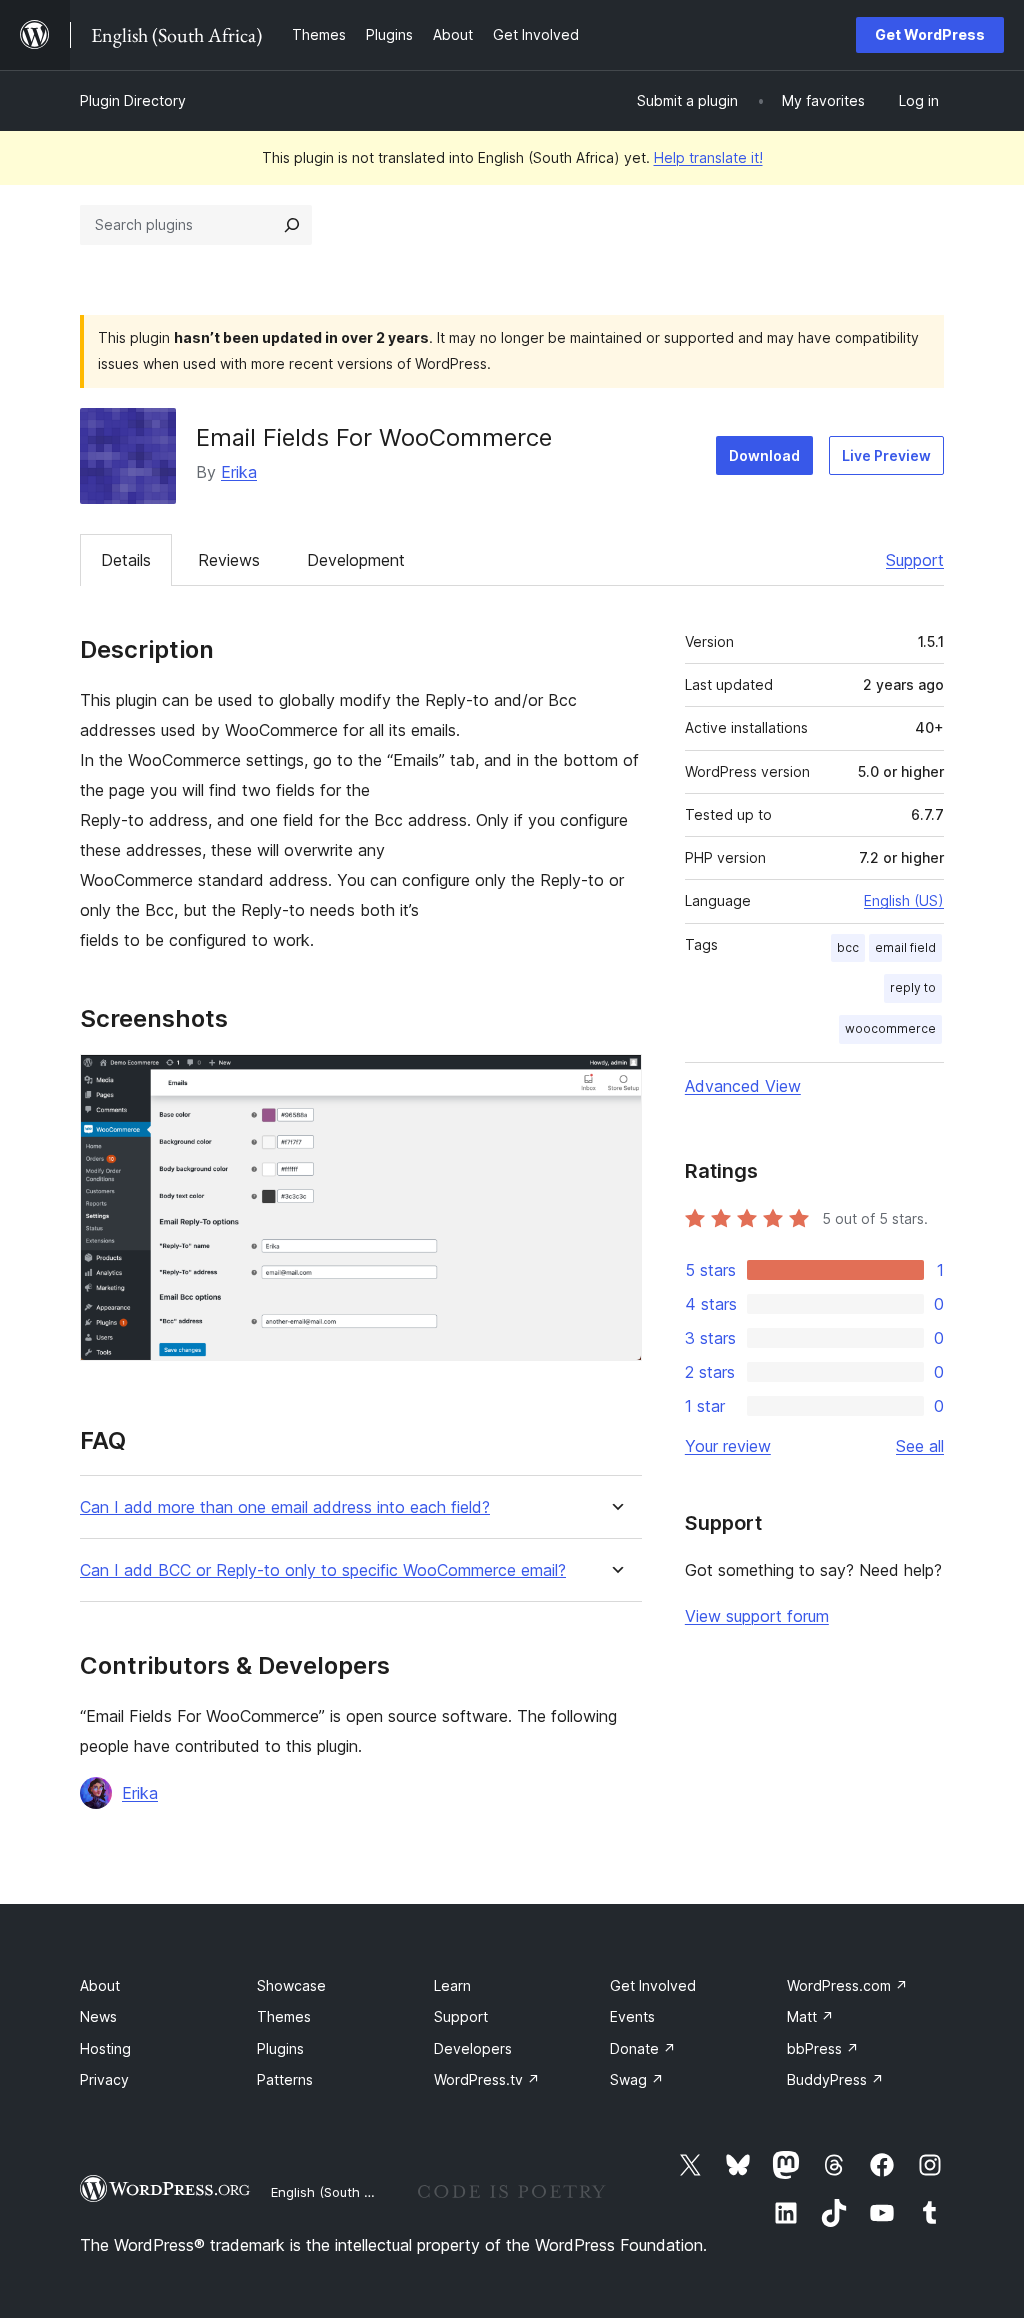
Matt (810, 2016)
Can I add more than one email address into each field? (285, 1507)
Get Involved (653, 1985)
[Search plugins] (292, 225)
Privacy (104, 2079)
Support (915, 560)
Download (764, 455)
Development (356, 560)
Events (632, 2016)
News (98, 2016)
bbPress (823, 2048)
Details (126, 560)
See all (920, 1446)
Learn (452, 1985)
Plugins (280, 2048)
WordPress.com (847, 1985)
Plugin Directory (133, 100)
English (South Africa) (338, 2192)
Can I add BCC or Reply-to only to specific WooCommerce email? (323, 1570)
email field (905, 947)
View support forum (757, 1616)
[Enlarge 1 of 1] (615, 1081)
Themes (284, 2016)
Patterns (285, 2079)
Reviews (229, 560)
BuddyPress (835, 2079)
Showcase (291, 1985)
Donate (643, 2048)
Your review (728, 1446)
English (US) (904, 900)
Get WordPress (930, 34)
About (100, 1985)
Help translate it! (708, 157)
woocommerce (890, 1028)
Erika (239, 472)
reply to (913, 987)
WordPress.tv (487, 2079)
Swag (637, 2079)
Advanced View (743, 1086)
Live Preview (886, 455)
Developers (473, 2048)
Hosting (105, 2048)
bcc (848, 947)
